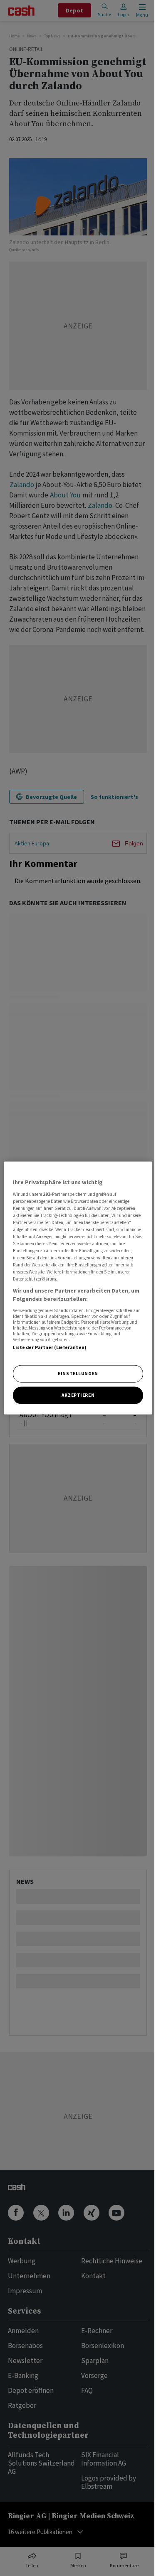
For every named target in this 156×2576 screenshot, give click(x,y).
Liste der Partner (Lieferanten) (50, 1347)
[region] (78, 1288)
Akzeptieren (78, 1395)
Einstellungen (78, 1374)
